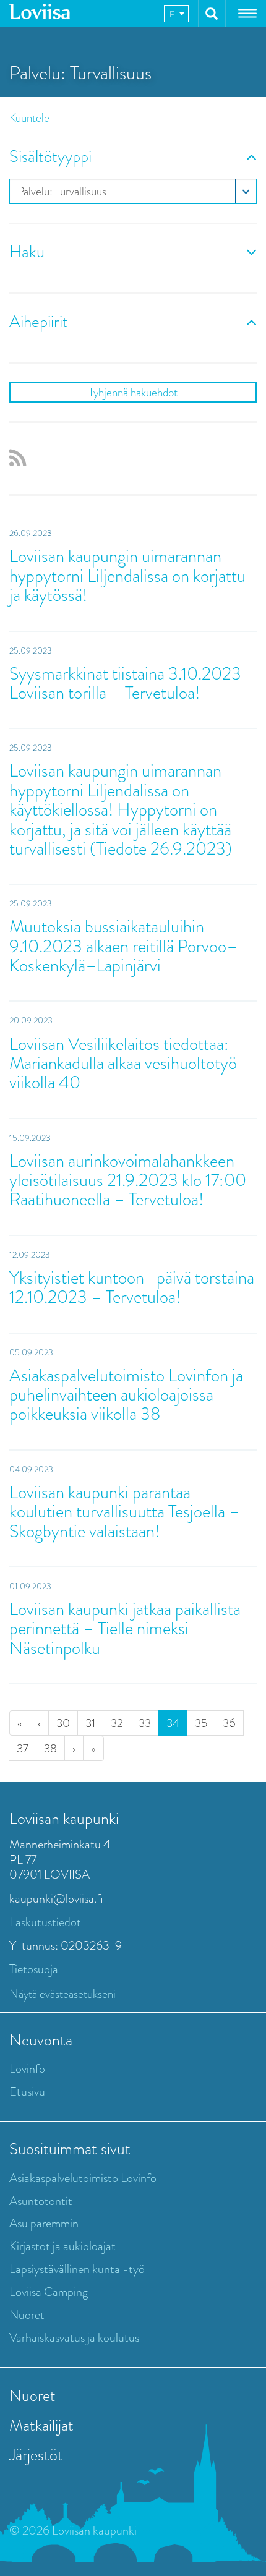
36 (229, 1723)
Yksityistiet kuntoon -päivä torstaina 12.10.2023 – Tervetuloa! (132, 1287)
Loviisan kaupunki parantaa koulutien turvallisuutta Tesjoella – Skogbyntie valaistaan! (125, 1512)
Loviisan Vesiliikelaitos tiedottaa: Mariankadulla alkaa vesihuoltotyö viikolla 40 (123, 1064)
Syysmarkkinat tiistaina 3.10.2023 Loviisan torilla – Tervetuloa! (125, 683)
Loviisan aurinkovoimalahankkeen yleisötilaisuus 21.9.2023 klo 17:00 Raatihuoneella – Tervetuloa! (128, 1180)
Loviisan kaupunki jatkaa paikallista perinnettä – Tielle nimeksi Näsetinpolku (125, 1629)
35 (201, 1723)
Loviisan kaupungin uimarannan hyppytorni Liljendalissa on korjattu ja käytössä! (127, 576)
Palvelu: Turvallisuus (62, 191)
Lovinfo (27, 2069)
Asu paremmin (44, 2223)
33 (145, 1723)
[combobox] (176, 14)
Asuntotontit (41, 2201)
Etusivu (27, 2092)
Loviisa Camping (49, 2292)
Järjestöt (36, 2455)
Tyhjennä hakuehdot (133, 392)
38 (50, 1748)
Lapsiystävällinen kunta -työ (77, 2269)
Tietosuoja (34, 1969)
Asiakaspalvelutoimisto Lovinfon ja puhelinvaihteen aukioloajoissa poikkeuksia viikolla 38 (126, 1395)
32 (117, 1723)
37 (23, 1748)
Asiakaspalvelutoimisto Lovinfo (83, 2178)
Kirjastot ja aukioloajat (62, 2246)
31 (90, 1723)
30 (63, 1723)
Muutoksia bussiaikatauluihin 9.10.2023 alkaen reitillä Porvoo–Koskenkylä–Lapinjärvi (123, 946)
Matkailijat (41, 2425)
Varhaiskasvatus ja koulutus (74, 2338)
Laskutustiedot (45, 1922)
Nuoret (27, 2315)
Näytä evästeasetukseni (62, 1994)
